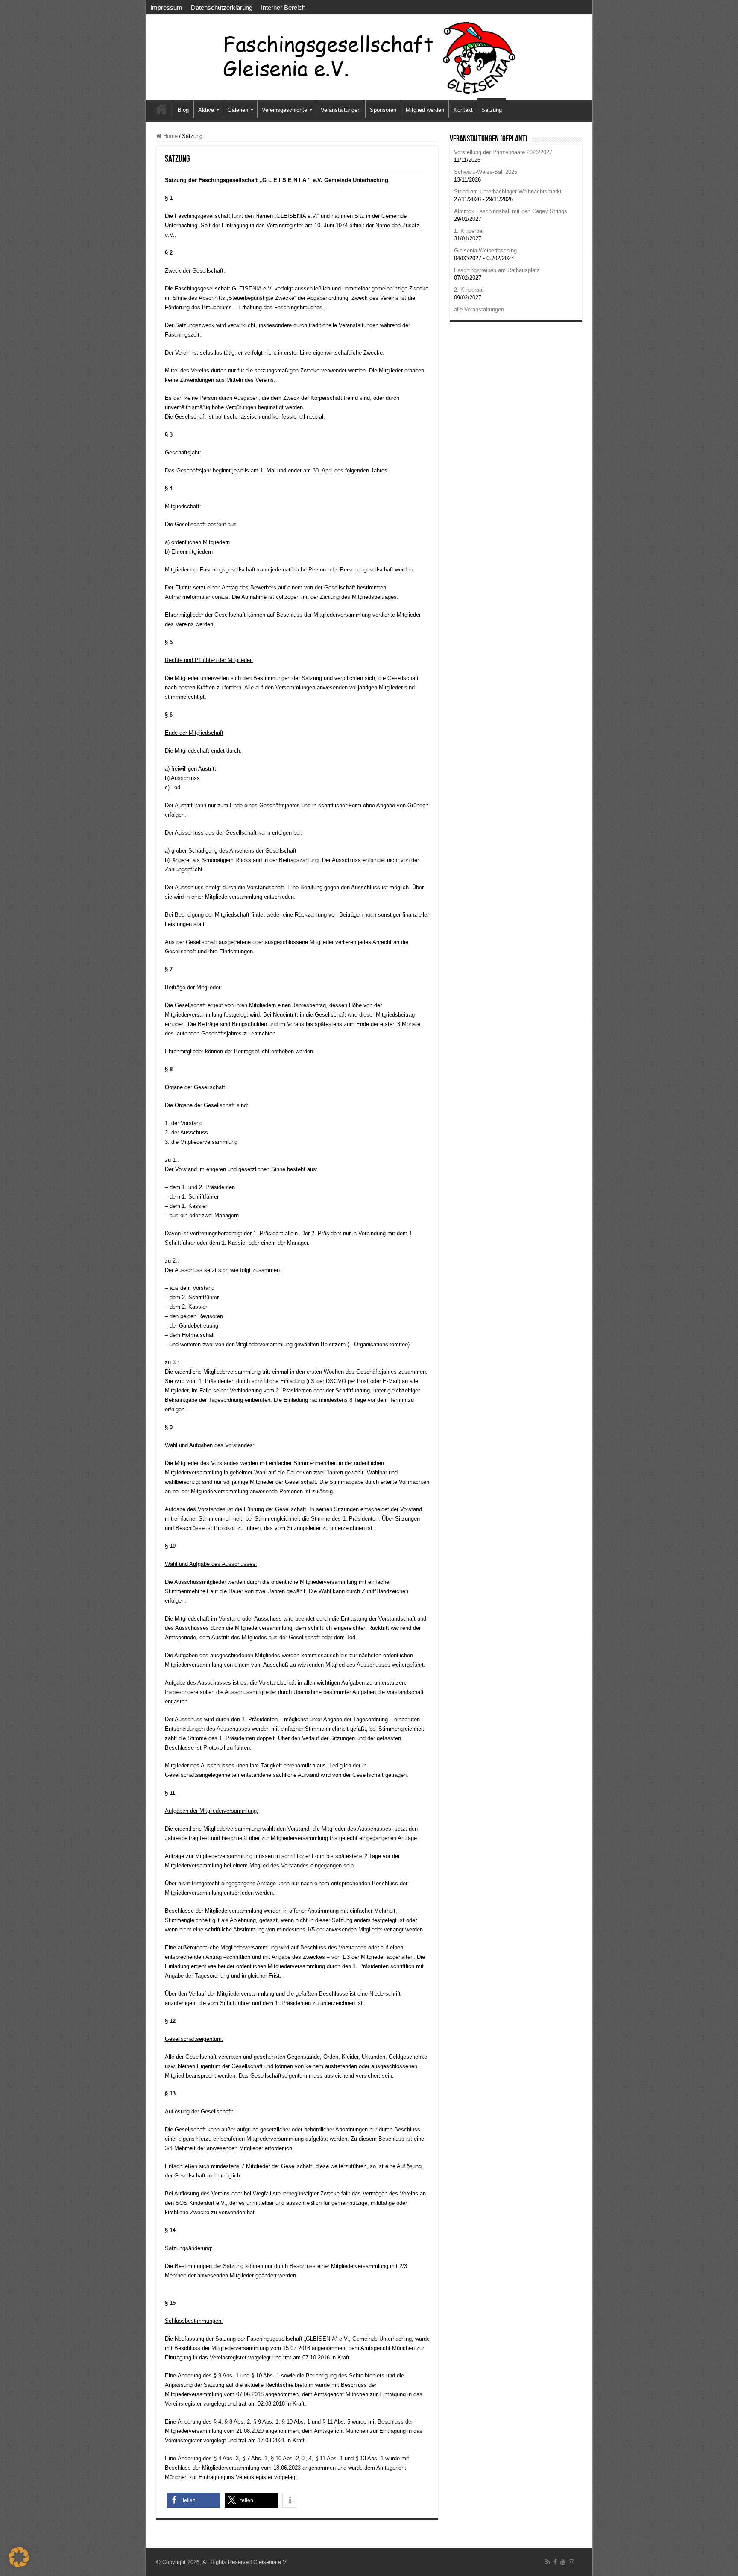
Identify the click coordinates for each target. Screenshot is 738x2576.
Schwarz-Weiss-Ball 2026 (486, 172)
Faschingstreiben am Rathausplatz (497, 270)
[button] (194, 2500)
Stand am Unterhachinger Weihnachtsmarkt (508, 192)
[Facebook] (555, 2562)
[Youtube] (563, 2562)
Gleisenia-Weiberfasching (485, 251)
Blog (183, 110)
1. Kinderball (469, 231)
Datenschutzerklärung (222, 7)
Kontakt (463, 110)
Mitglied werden (425, 110)
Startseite (161, 109)
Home (170, 136)
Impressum (166, 7)
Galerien (238, 110)
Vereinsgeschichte (284, 110)
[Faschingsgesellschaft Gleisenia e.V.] (369, 57)
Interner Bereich (283, 7)
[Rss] (548, 2562)
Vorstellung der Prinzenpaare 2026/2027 (503, 152)
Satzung (492, 110)
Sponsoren (383, 110)
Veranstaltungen (341, 110)
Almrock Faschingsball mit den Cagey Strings (511, 211)
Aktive (206, 110)
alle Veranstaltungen (479, 309)
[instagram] (571, 2562)
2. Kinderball (469, 290)
